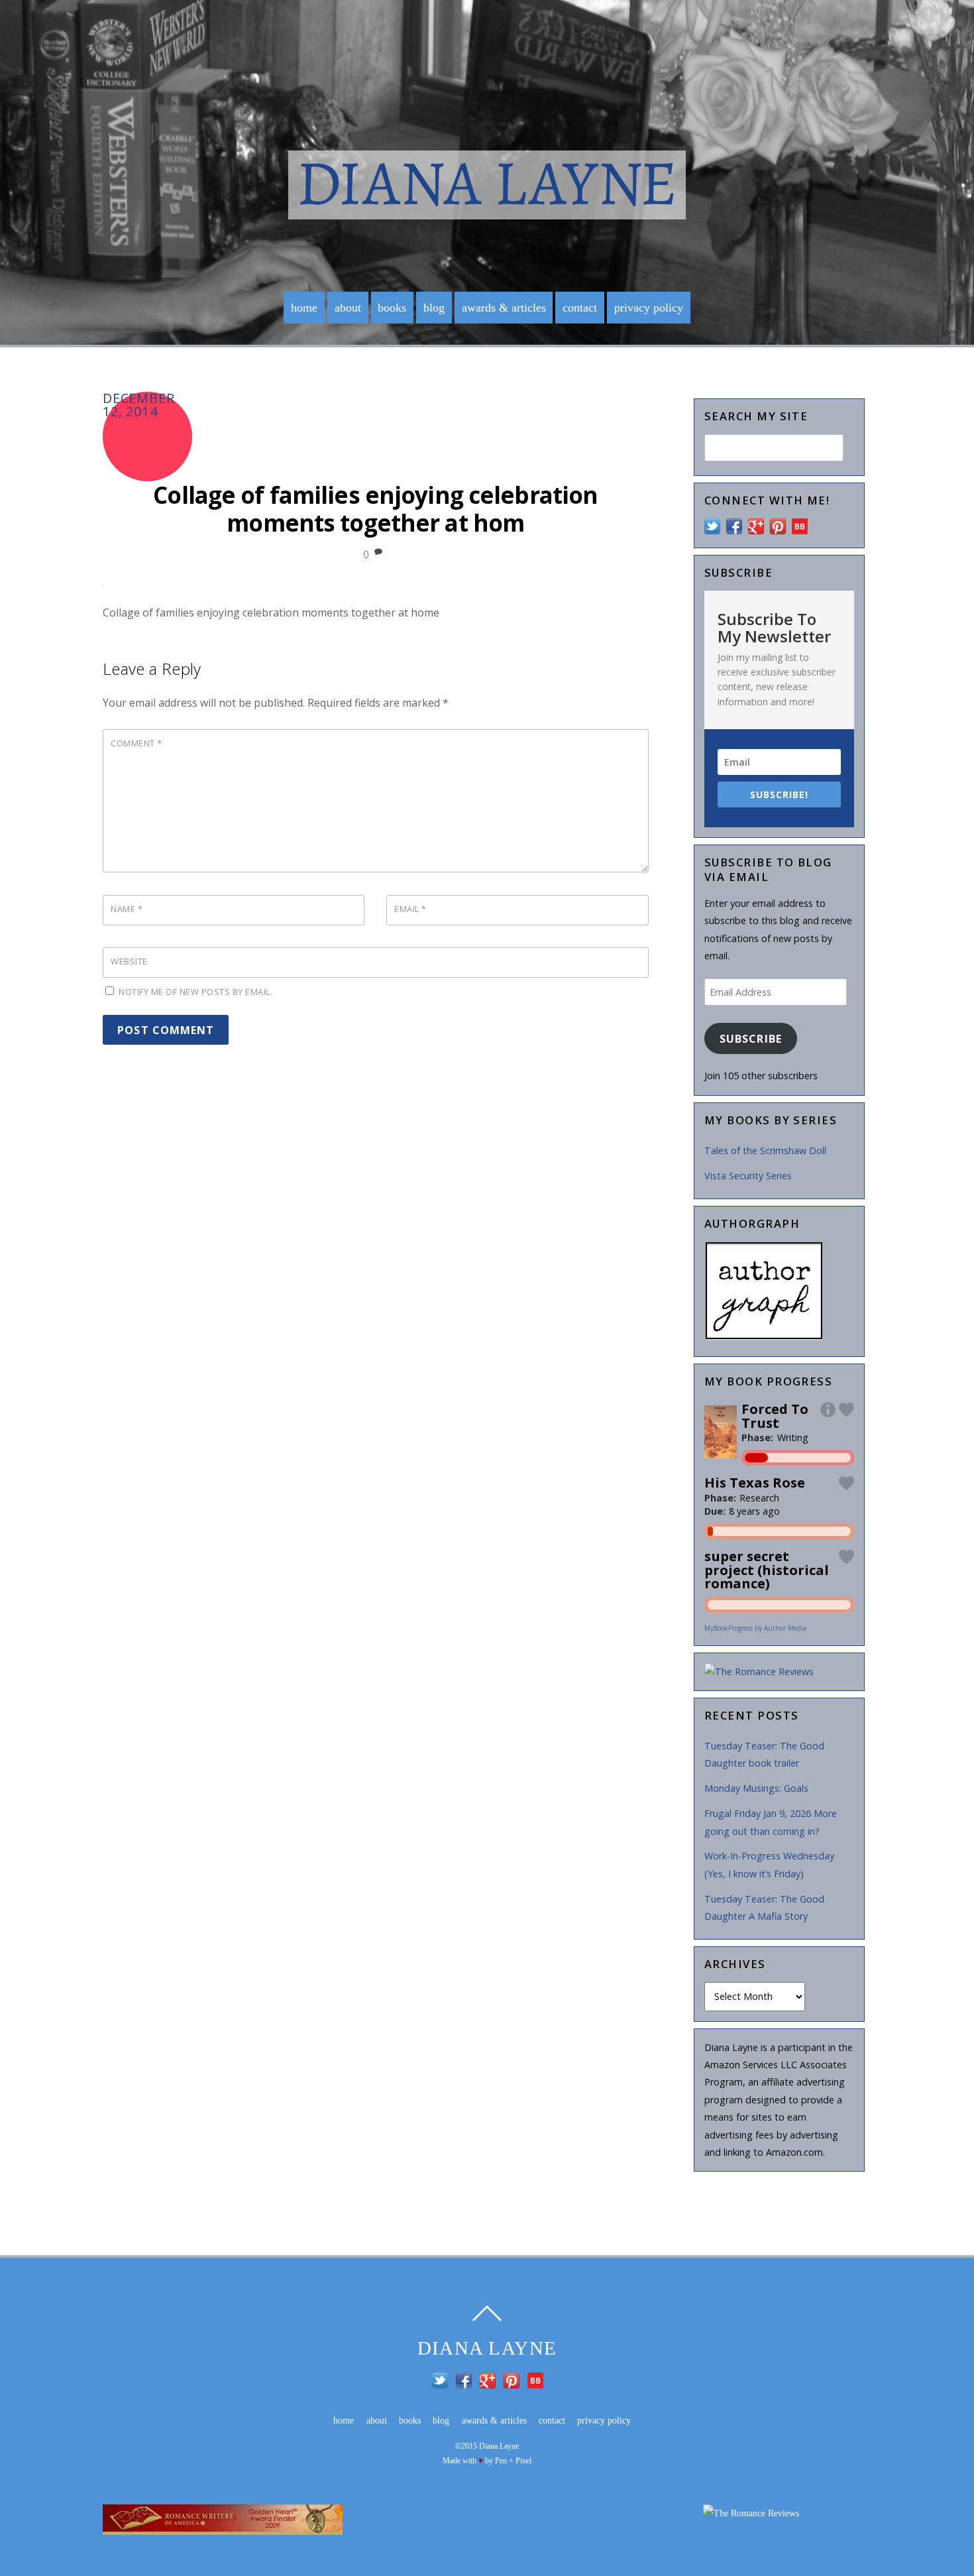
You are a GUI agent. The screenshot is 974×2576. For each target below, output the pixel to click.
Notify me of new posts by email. (195, 992)
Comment (136, 743)
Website (129, 961)
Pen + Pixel (513, 2461)
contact (580, 308)
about (348, 308)
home (304, 308)
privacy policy (649, 308)
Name (127, 909)
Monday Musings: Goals (756, 1788)
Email (410, 909)
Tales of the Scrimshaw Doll (765, 1150)
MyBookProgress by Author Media (755, 1628)
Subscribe (750, 1039)
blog (434, 308)
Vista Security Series (748, 1176)
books (392, 308)
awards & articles (504, 308)
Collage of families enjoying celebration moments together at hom (375, 509)
